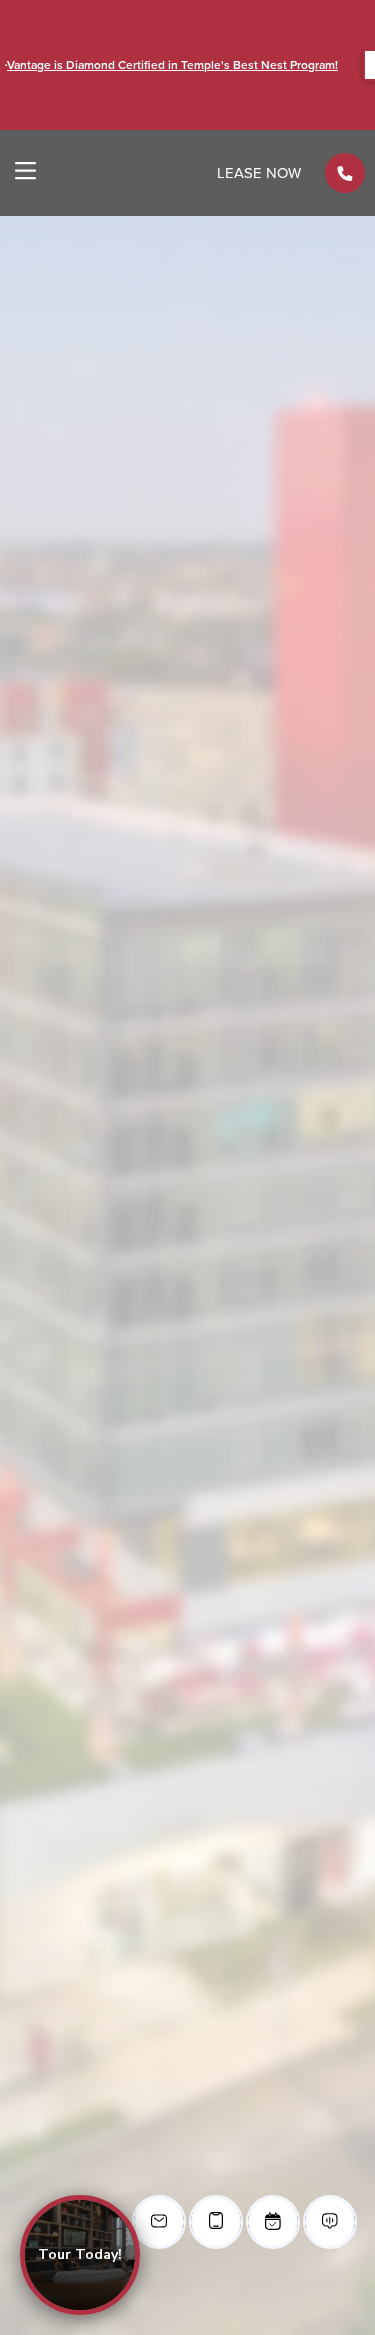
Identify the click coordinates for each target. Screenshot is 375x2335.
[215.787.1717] (345, 173)
